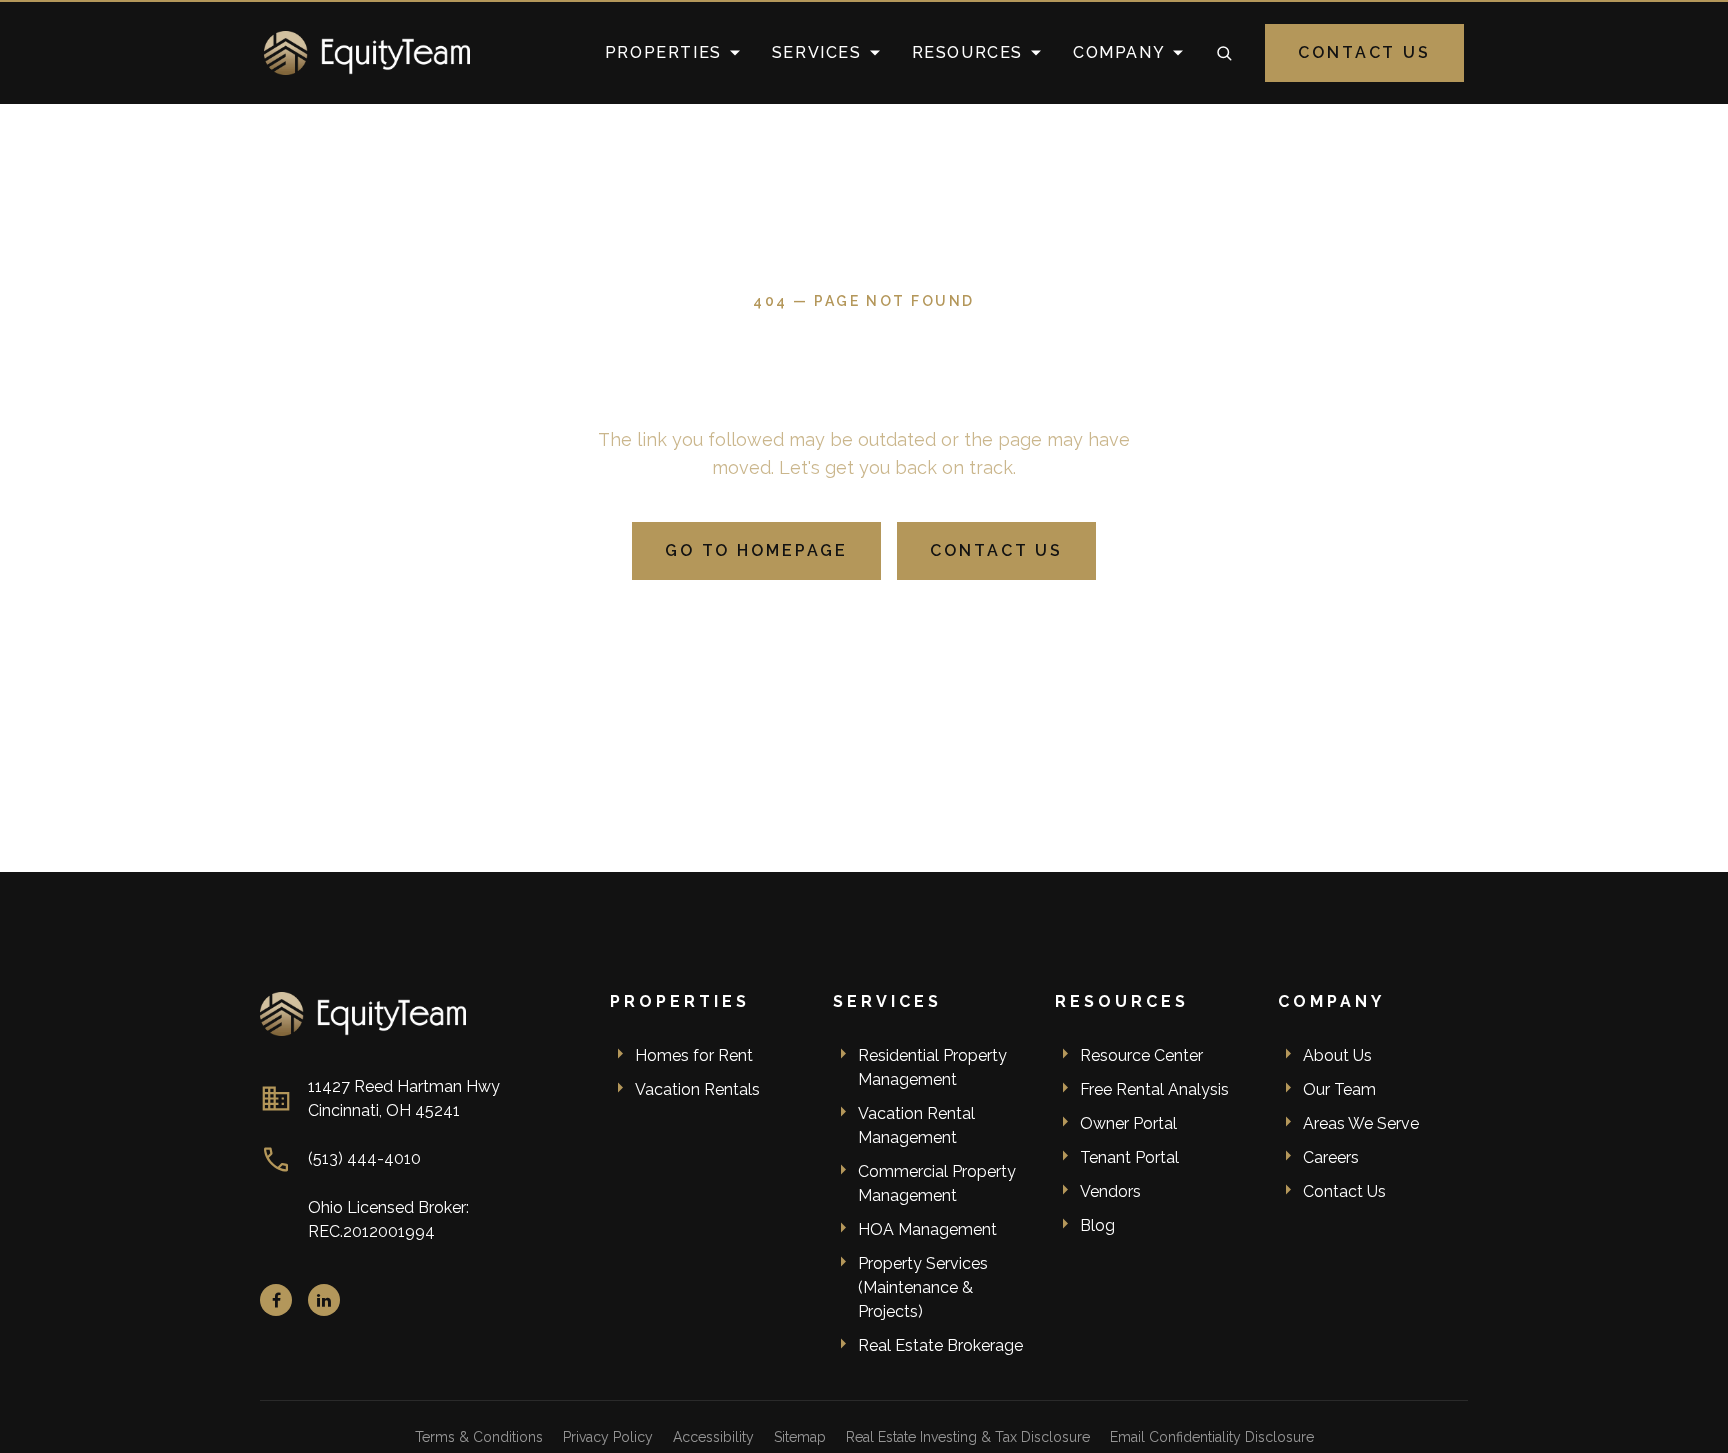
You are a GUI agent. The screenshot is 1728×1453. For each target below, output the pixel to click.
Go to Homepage (756, 550)
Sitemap (800, 1437)
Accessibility (713, 1437)
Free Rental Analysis (1154, 1089)
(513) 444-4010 (364, 1158)
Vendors (1110, 1191)
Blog (1097, 1225)
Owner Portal (1128, 1123)
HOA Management (927, 1229)
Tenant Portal (1129, 1157)
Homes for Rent (694, 1055)
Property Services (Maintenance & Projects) (923, 1287)
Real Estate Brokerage (940, 1345)
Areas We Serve (1361, 1123)
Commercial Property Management (937, 1183)
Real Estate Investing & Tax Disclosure (968, 1437)
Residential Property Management (932, 1067)
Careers (1331, 1157)
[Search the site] (1224, 53)
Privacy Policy (608, 1437)
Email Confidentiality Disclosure (1212, 1437)
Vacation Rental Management (916, 1125)
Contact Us (1364, 52)
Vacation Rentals (697, 1089)
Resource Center (1141, 1055)
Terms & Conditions (479, 1437)
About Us (1337, 1055)
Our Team (1339, 1089)
